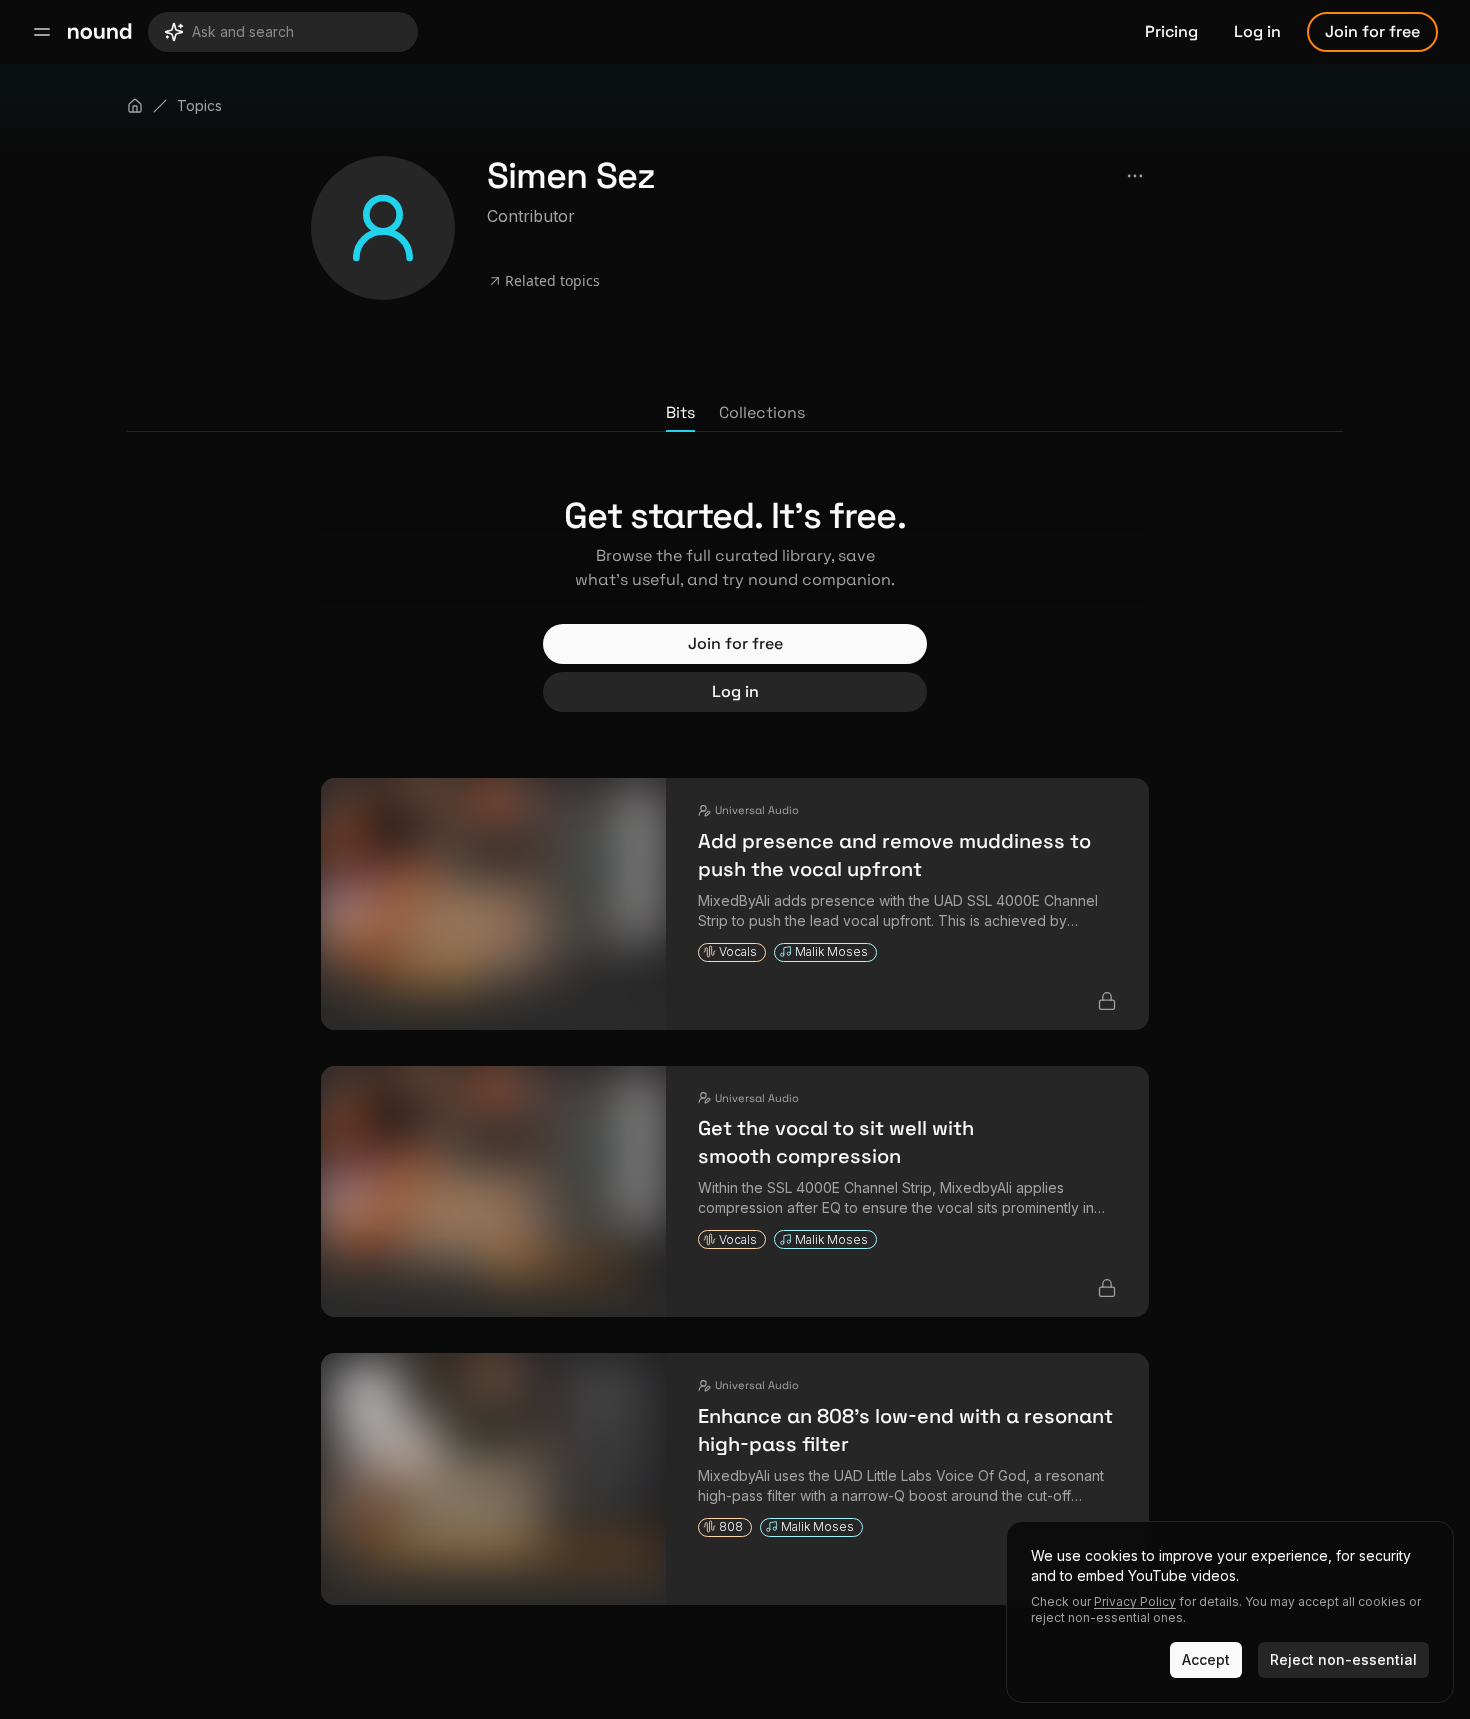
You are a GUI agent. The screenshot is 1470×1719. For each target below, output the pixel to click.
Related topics (552, 280)
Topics (199, 105)
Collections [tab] (762, 412)
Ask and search (243, 31)
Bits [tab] (680, 412)
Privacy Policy (1135, 1601)
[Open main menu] (42, 32)
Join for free (1372, 31)
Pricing (1171, 31)
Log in (1257, 31)
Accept (1206, 1659)
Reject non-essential (1343, 1659)
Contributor (531, 216)
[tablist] (735, 414)
